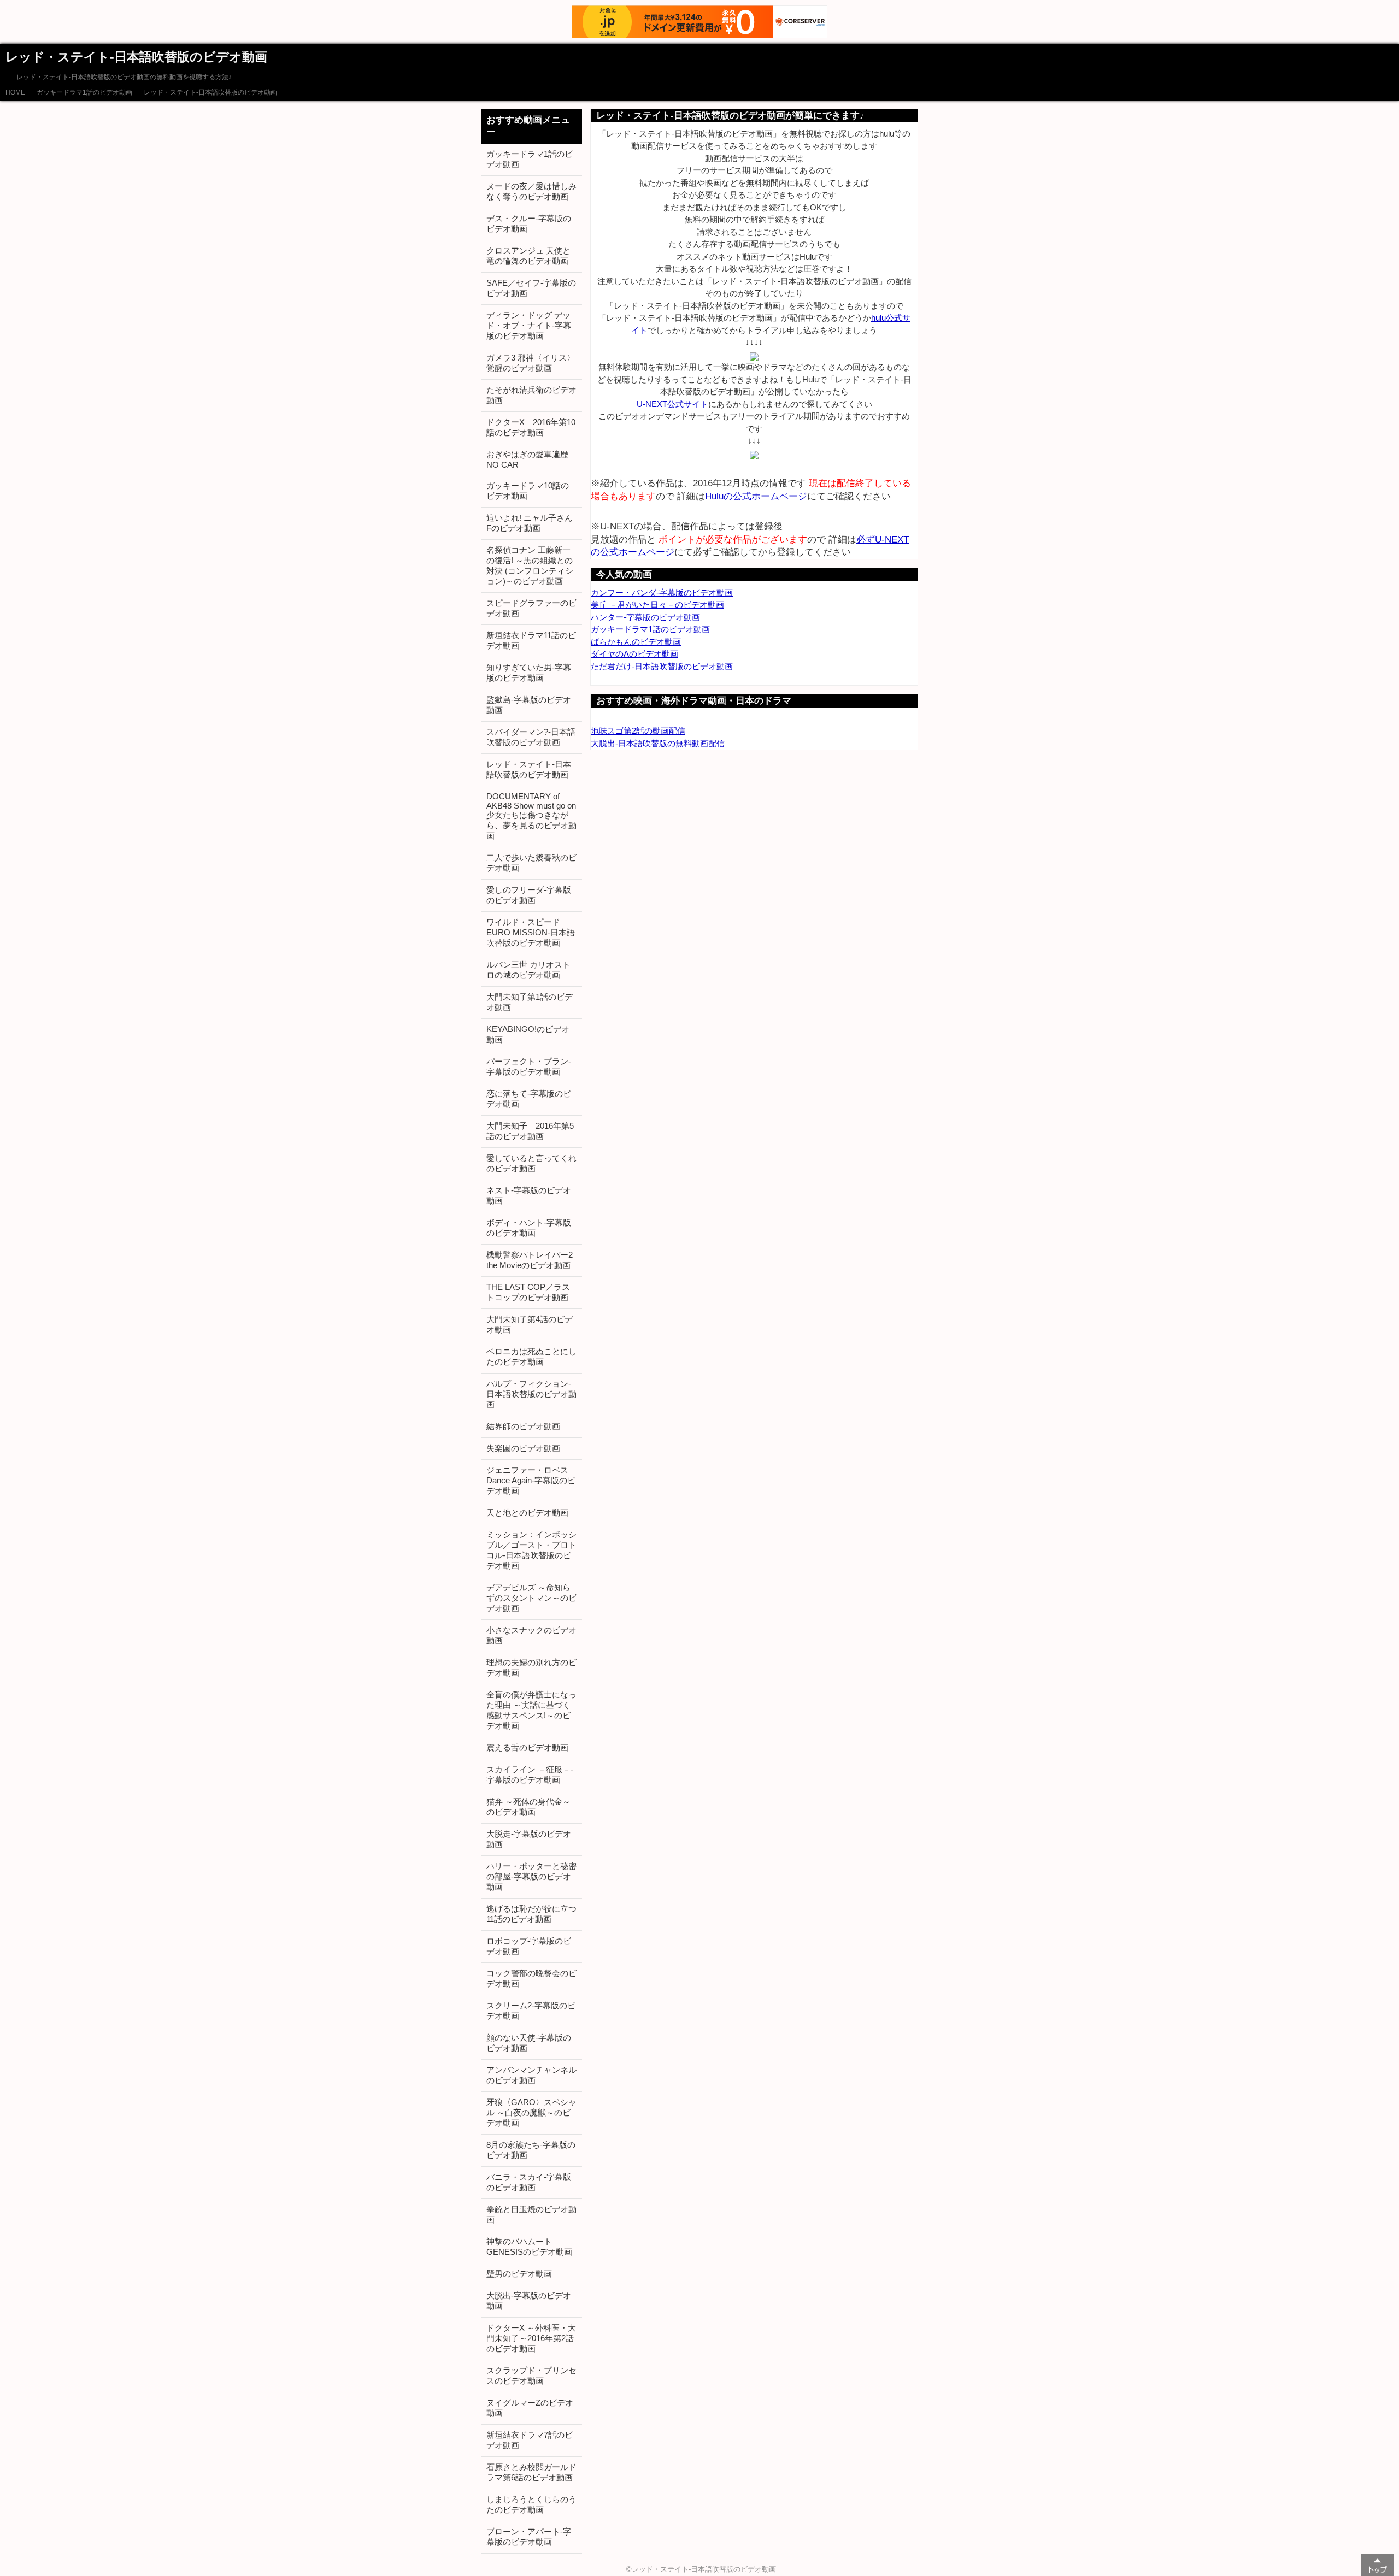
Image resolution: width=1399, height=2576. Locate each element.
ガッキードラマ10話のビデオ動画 (528, 491)
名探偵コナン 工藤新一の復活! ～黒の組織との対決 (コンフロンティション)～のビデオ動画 (530, 565)
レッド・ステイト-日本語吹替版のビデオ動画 (210, 92)
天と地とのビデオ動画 (527, 1513)
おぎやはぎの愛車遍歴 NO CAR (527, 459)
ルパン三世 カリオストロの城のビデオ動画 (528, 970)
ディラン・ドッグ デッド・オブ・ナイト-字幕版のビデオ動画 (529, 325)
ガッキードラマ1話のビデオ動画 (84, 92)
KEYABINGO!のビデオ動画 (528, 1034)
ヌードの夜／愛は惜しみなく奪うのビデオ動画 (531, 191)
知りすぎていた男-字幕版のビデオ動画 (529, 673)
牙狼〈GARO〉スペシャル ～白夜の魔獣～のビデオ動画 (531, 2112)
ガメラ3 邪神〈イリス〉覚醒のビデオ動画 (531, 363)
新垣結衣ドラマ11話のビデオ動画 (531, 640)
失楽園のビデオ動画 (523, 1448)
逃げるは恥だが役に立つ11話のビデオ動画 (531, 1914)
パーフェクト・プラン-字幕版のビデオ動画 (529, 1066)
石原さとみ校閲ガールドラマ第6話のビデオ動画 (531, 2472)
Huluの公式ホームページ (756, 496)
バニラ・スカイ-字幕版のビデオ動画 (529, 2182)
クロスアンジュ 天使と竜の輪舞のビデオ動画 (528, 256)
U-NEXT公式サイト (672, 404)
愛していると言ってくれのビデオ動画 (531, 1163)
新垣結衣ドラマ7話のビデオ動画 (530, 2440)
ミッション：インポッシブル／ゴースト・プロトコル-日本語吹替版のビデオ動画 (531, 1550)
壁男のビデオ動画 (519, 2274)
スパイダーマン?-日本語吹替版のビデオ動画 (531, 737)
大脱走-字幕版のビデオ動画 (529, 1839)
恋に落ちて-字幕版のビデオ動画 (529, 1099)
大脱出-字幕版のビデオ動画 (529, 2301)
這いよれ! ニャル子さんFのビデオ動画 (530, 523)
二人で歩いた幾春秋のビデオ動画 (531, 863)
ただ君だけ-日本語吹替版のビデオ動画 (662, 666)
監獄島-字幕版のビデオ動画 (529, 705)
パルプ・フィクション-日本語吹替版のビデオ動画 (531, 1394)
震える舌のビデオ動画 (527, 1747)
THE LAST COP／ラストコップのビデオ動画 (528, 1292)
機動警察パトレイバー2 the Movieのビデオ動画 (530, 1260)
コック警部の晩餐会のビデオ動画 (531, 1978)
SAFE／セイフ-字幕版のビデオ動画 (531, 288)
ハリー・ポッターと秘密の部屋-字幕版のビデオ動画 (531, 1876)
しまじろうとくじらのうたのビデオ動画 (531, 2504)
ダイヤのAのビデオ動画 (634, 654)
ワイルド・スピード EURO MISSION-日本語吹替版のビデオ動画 (531, 932)
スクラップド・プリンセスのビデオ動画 (531, 2375)
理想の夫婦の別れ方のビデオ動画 (531, 1667)
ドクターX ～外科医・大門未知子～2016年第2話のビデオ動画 (531, 2338)
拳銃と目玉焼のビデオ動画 (531, 2214)
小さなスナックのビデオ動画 (531, 1635)
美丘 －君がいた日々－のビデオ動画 (657, 605)
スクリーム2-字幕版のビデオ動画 (531, 2011)
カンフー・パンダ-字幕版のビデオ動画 (662, 593)
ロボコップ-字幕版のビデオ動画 (529, 1946)
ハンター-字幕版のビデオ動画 (645, 617)
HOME (15, 92)
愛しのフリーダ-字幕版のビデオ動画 (529, 895)
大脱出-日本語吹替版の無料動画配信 (658, 743)
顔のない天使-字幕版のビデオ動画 (529, 2043)
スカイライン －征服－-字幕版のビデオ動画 (530, 1775)
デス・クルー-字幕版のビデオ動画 (529, 223)
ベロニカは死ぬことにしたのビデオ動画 (531, 1357)
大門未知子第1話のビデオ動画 (530, 1002)
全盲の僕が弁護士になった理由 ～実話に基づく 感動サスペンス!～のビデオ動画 (531, 1710)
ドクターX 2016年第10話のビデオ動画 (531, 427)
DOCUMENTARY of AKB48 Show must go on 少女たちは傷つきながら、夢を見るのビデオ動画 (531, 816)
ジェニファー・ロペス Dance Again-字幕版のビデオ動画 (531, 1480)
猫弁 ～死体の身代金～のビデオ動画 (528, 1807)
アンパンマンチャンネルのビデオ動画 (531, 2075)
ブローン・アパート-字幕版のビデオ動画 (529, 2537)
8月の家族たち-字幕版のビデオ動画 (531, 2150)
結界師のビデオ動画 (523, 1426)
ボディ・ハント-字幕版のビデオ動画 (529, 1228)
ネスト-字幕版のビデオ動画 (529, 1195)
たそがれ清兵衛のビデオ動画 (531, 395)
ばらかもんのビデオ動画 (636, 642)
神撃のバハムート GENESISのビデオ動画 (529, 2247)
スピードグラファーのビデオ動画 (531, 608)
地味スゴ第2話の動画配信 (638, 731)
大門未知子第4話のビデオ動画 (530, 1324)
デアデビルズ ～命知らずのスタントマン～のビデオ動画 (531, 1598)
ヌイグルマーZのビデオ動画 (530, 2408)
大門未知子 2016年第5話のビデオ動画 (530, 1131)
